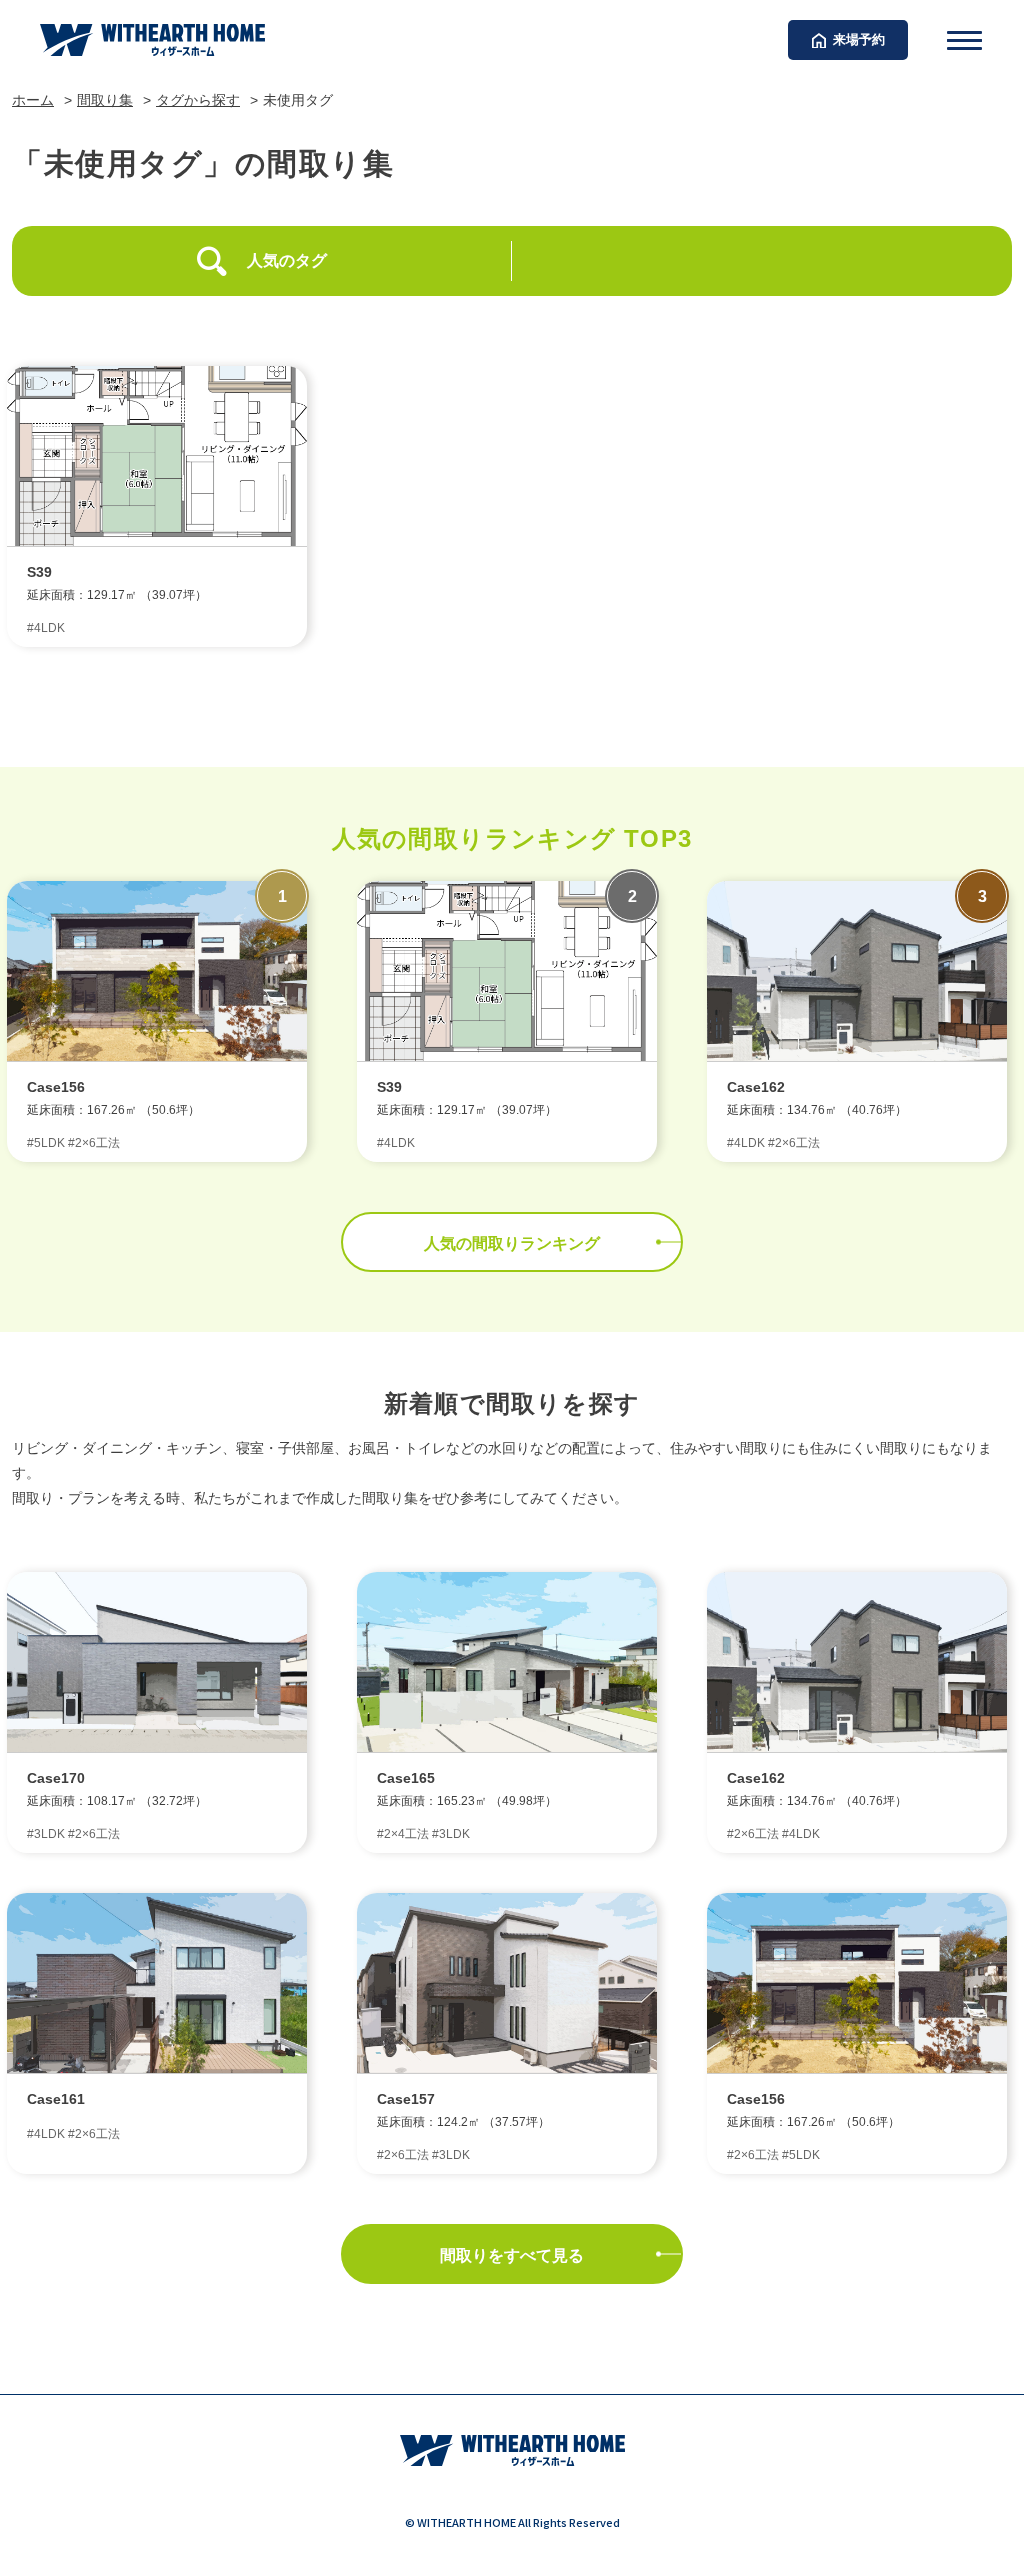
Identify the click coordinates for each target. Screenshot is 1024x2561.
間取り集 (105, 100)
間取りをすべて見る (512, 2255)
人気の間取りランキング (512, 1243)
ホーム (33, 100)
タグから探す (198, 100)
